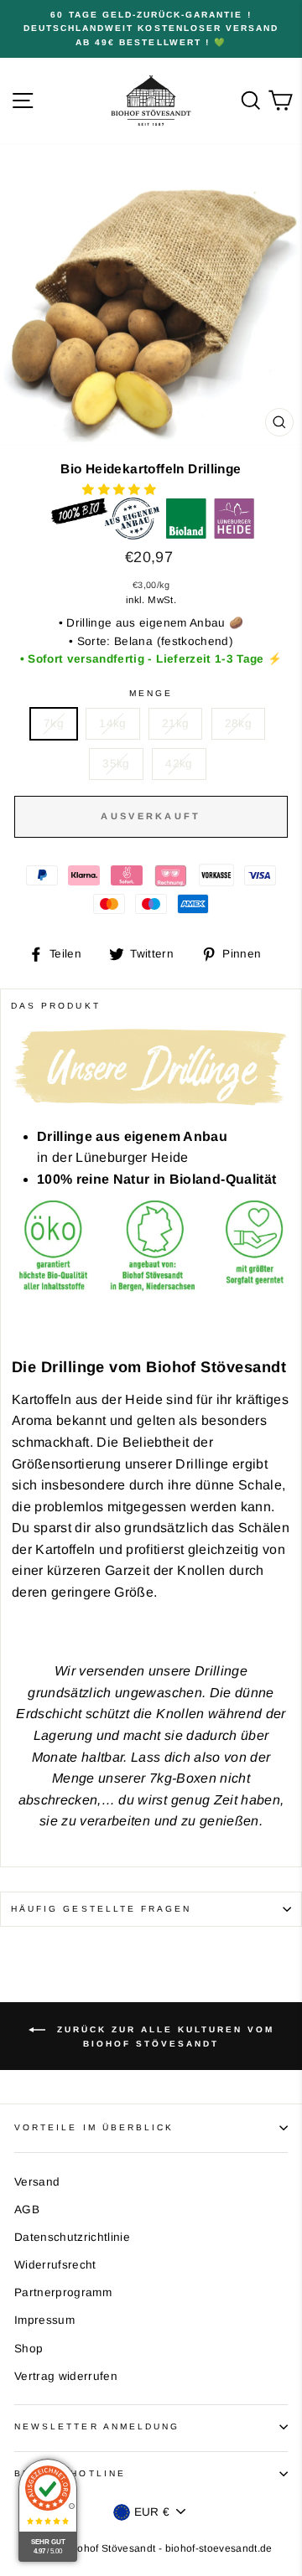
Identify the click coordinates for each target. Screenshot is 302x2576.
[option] (151, 29)
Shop (29, 2349)
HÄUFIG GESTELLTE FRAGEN (101, 1909)
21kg (175, 723)
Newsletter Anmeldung (97, 2426)
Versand (37, 2182)
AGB (27, 2209)
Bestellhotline (70, 2473)
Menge (151, 693)
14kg (112, 723)
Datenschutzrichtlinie (72, 2237)
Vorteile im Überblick (94, 2127)
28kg (238, 723)
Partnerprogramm (63, 2292)
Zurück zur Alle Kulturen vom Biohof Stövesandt (163, 2037)
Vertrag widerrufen (66, 2376)
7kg (54, 723)
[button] (121, 490)
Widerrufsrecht (55, 2265)
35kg (116, 764)
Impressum (44, 2320)
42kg (179, 764)
